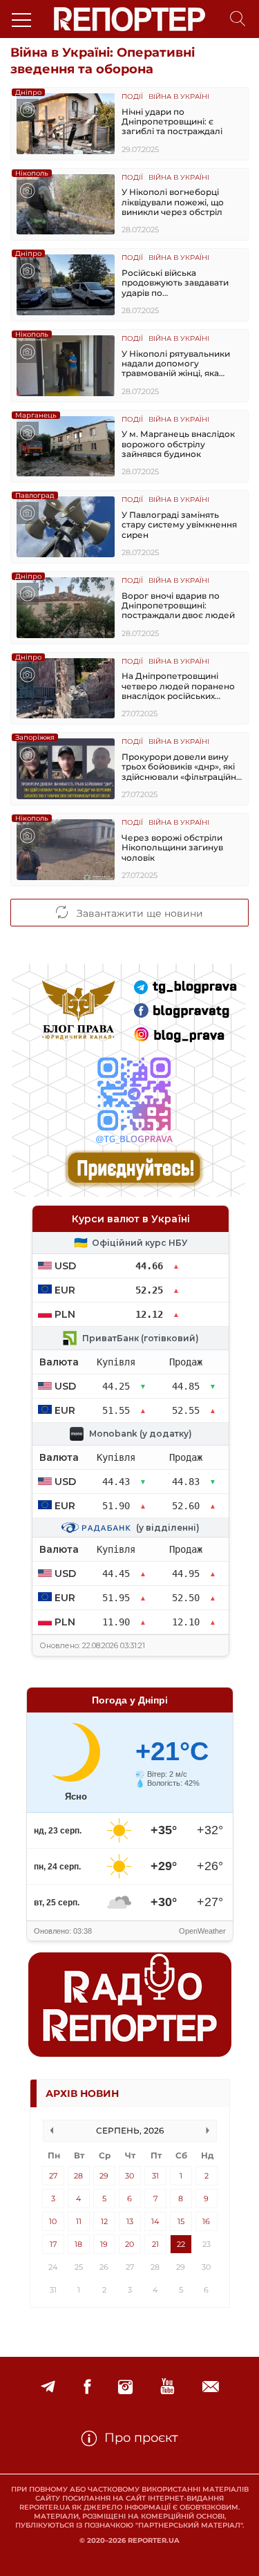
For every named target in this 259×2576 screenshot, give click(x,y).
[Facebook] (87, 2387)
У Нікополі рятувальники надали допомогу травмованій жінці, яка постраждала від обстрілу (178, 364)
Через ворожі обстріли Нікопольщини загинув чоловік (172, 848)
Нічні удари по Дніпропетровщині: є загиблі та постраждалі (172, 122)
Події (132, 97)
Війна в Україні (179, 97)
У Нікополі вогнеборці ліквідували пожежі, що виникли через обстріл (173, 202)
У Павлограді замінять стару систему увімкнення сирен (179, 525)
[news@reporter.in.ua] (211, 2387)
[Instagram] (125, 2387)
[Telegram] (48, 2387)
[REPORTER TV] (167, 2387)
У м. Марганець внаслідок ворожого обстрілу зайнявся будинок (178, 444)
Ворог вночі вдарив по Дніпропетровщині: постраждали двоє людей (178, 606)
